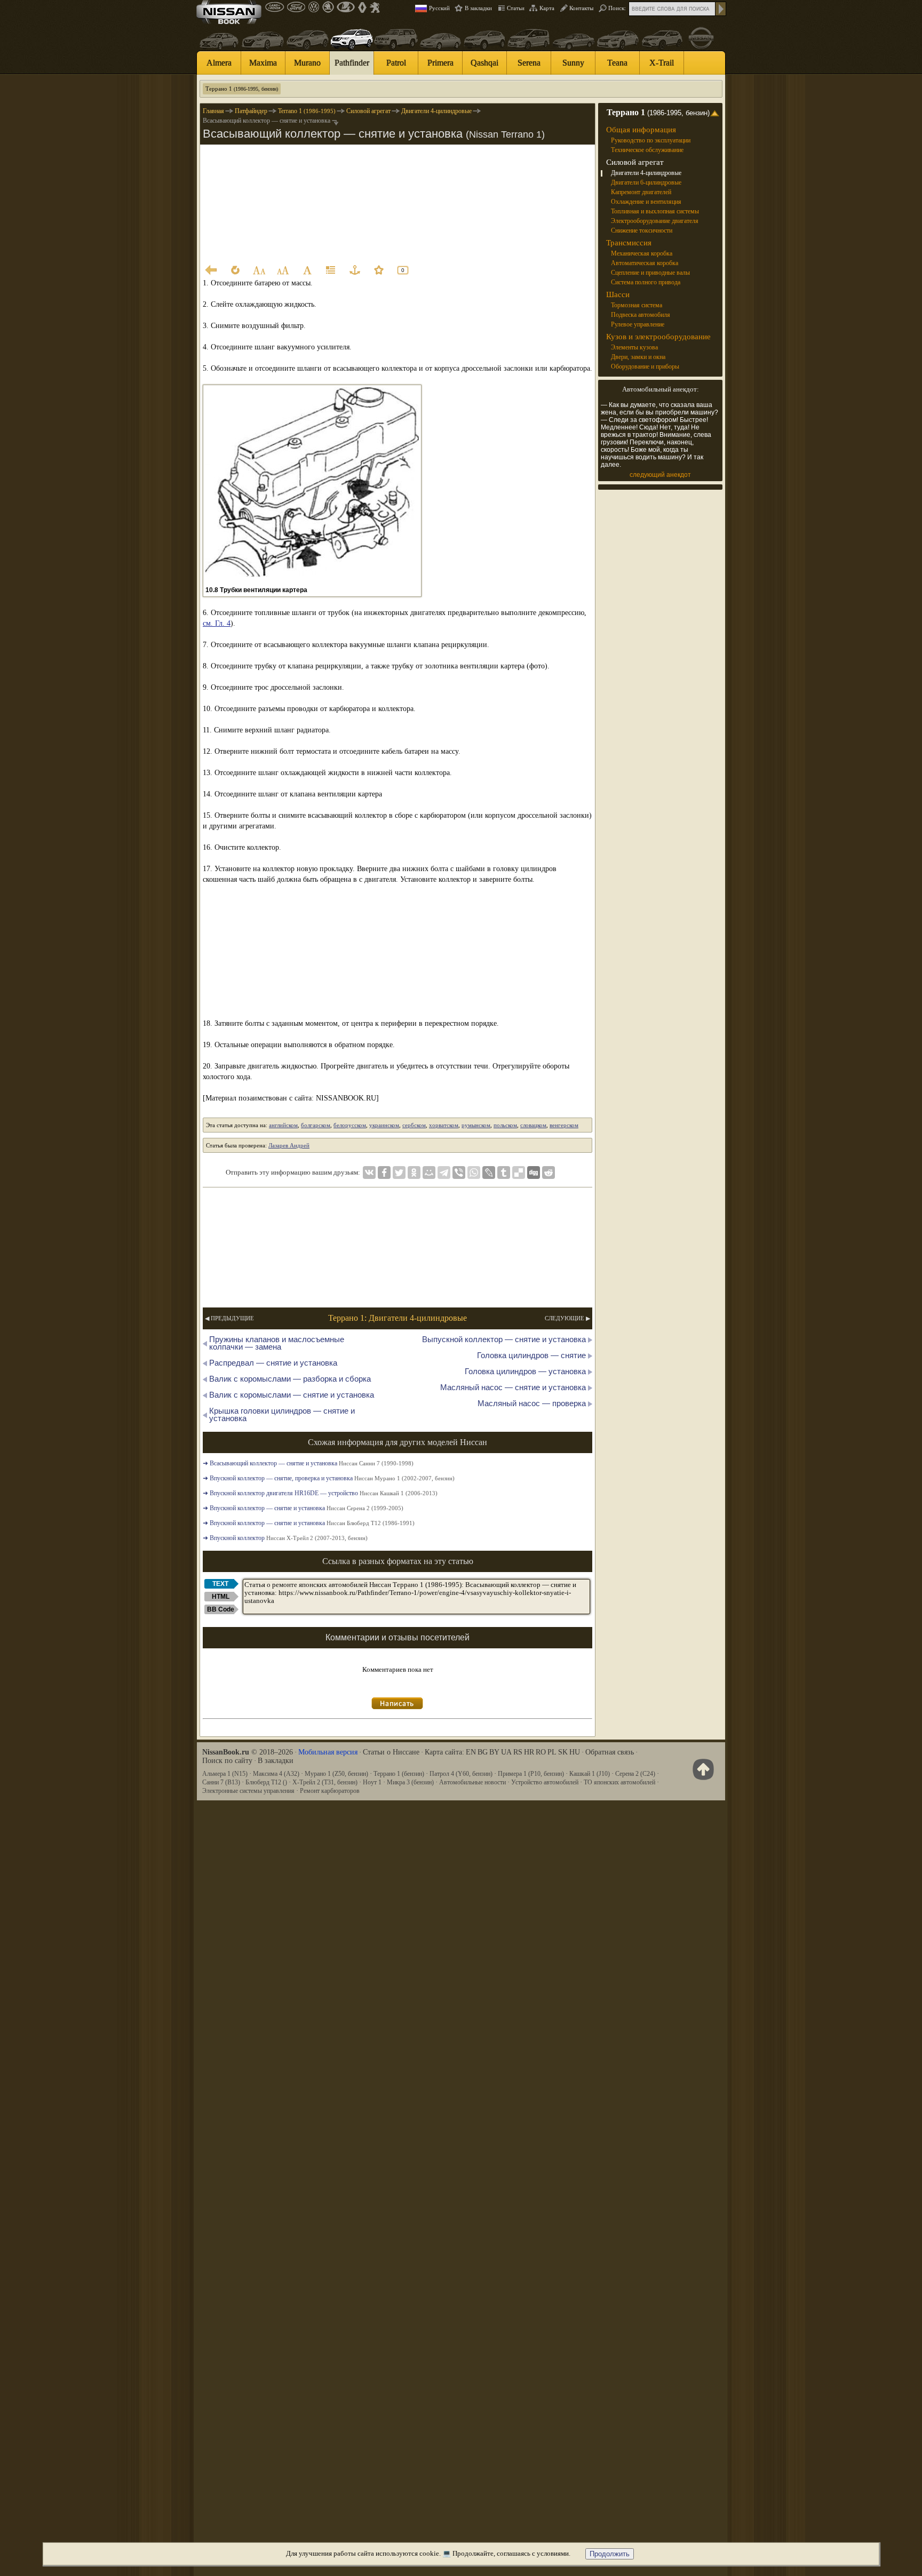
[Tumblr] (504, 1173)
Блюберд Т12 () (266, 1782)
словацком (533, 1125)
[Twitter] (399, 1173)
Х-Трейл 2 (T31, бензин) (325, 1782)
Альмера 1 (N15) (225, 1774)
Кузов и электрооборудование (658, 337)
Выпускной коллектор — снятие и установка (504, 1339)
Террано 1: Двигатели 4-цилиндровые (398, 1318)
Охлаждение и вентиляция (646, 202)
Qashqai (484, 63)
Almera (219, 63)
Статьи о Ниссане (391, 1752)
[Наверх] (701, 1769)
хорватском (444, 1125)
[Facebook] (384, 1173)
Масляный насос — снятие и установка (513, 1387)
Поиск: (617, 8)
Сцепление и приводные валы (650, 273)
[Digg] (534, 1173)
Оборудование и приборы (645, 366)
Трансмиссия (629, 243)
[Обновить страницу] (235, 270)
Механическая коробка (642, 253)
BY (494, 1752)
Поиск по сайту (227, 1761)
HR (529, 1752)
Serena (529, 63)
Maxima (263, 63)
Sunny (573, 63)
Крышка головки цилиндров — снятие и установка (282, 1414)
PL (552, 1752)
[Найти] (721, 9)
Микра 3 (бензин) (410, 1782)
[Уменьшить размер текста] (259, 270)
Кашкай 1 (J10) (590, 1774)
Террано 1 (242, 89)
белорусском (350, 1125)
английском (283, 1125)
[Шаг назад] (211, 270)
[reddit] (549, 1173)
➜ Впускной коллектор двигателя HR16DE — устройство (320, 1493)
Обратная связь (610, 1752)
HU (575, 1752)
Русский (439, 8)
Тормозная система (637, 305)
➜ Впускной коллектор (285, 1538)
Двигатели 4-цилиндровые (646, 173)
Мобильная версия (328, 1752)
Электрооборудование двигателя (655, 221)
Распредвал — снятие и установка (273, 1363)
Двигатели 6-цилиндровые (646, 182)
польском (505, 1125)
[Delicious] (519, 1173)
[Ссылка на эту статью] (355, 270)
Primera (440, 63)
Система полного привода (646, 282)
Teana (617, 63)
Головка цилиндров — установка (525, 1371)
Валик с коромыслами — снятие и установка (292, 1395)
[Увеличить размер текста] (283, 270)
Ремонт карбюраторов (330, 1791)
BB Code (221, 1609)
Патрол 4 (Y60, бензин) (461, 1774)
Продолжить (610, 2554)
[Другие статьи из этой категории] (331, 270)
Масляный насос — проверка (532, 1403)
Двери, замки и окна (638, 357)
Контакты (581, 8)
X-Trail (662, 63)
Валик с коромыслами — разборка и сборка (290, 1379)
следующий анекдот (660, 475)
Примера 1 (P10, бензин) (531, 1774)
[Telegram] (444, 1173)
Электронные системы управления (248, 1791)
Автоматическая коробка (645, 263)
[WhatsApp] (474, 1173)
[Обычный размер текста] (307, 270)
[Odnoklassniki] (414, 1173)
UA (506, 1752)
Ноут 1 (372, 1782)
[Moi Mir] (429, 1173)
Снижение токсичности (642, 230)
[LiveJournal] (489, 1173)
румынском (476, 1125)
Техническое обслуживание (647, 150)
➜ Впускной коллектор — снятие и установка (303, 1508)
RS (518, 1752)
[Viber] (459, 1173)
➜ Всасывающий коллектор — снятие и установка (308, 1463)
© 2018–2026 (248, 1752)
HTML (221, 1597)
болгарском (316, 1125)
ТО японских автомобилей (619, 1782)
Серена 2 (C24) (635, 1774)
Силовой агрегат (635, 162)
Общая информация (641, 130)
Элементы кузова (634, 347)
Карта (547, 8)
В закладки (478, 8)
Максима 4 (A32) (276, 1774)
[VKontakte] (369, 1173)
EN (471, 1752)
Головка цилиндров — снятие (531, 1355)
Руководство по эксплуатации (651, 140)
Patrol (396, 63)
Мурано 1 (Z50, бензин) (336, 1774)
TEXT (220, 1584)
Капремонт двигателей (641, 192)
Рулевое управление (638, 324)
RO (541, 1752)
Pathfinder (352, 63)
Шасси (618, 294)
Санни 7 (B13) (221, 1782)
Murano (307, 63)
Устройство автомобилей (545, 1782)
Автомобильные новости (472, 1782)
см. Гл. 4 (217, 623)
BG (483, 1752)
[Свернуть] (716, 113)
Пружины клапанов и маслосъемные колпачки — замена (277, 1343)
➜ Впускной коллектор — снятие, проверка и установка (329, 1478)
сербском (414, 1125)
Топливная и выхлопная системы (655, 211)
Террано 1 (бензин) (399, 1774)
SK (563, 1752)
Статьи (516, 8)
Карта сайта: (444, 1752)
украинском (384, 1125)
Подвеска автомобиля (641, 315)
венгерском (564, 1125)
